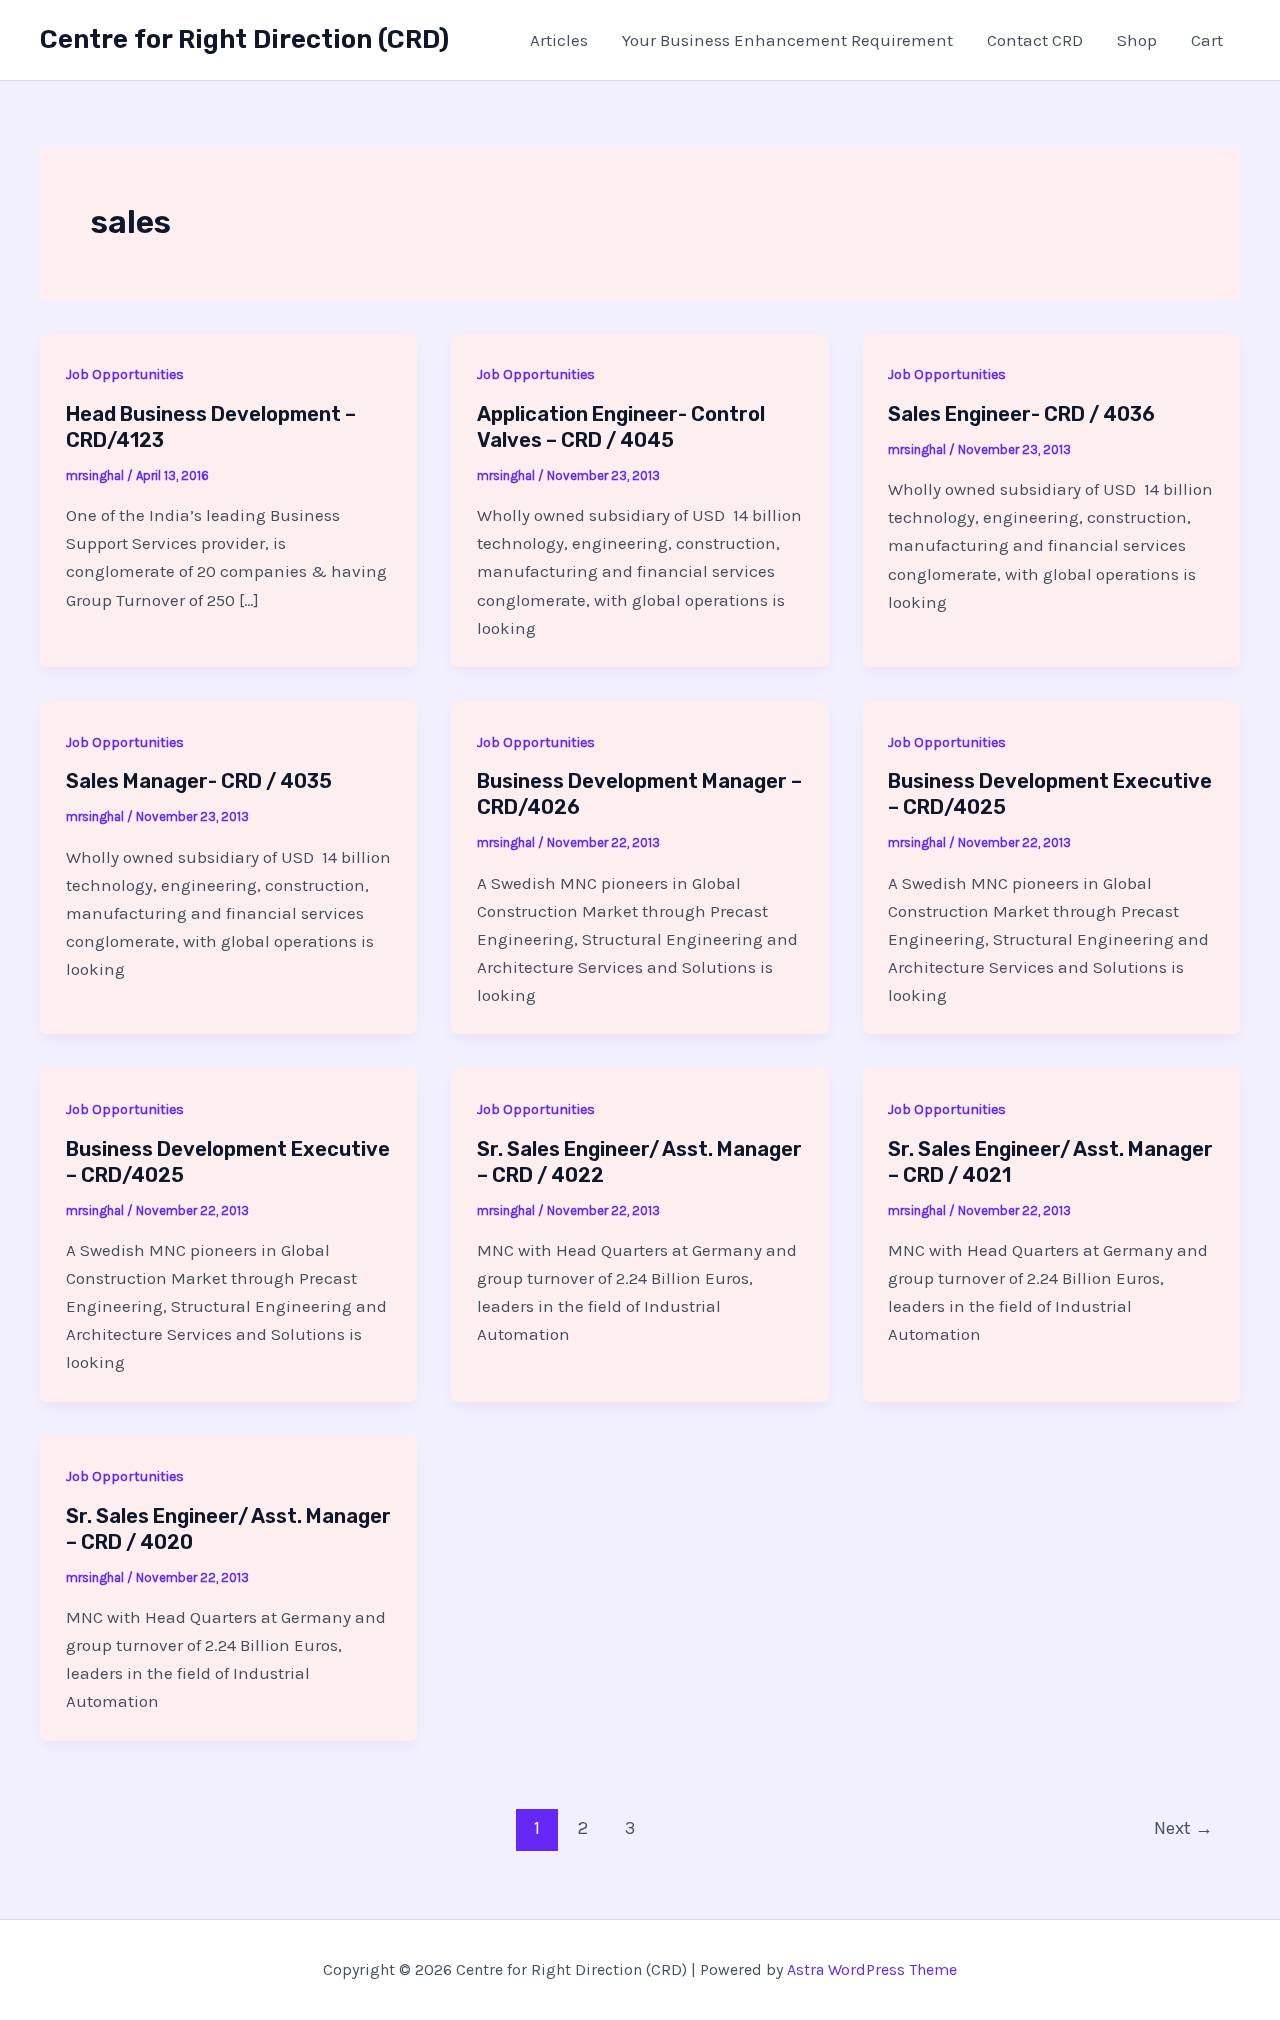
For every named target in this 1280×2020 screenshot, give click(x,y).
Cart (1207, 40)
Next (1183, 1828)
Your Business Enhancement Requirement (787, 40)
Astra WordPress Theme (872, 1969)
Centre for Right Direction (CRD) (244, 39)
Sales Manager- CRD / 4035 (199, 781)
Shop (1137, 40)
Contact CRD (1035, 40)
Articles (559, 40)
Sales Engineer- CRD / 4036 (1021, 414)
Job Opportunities (125, 374)
